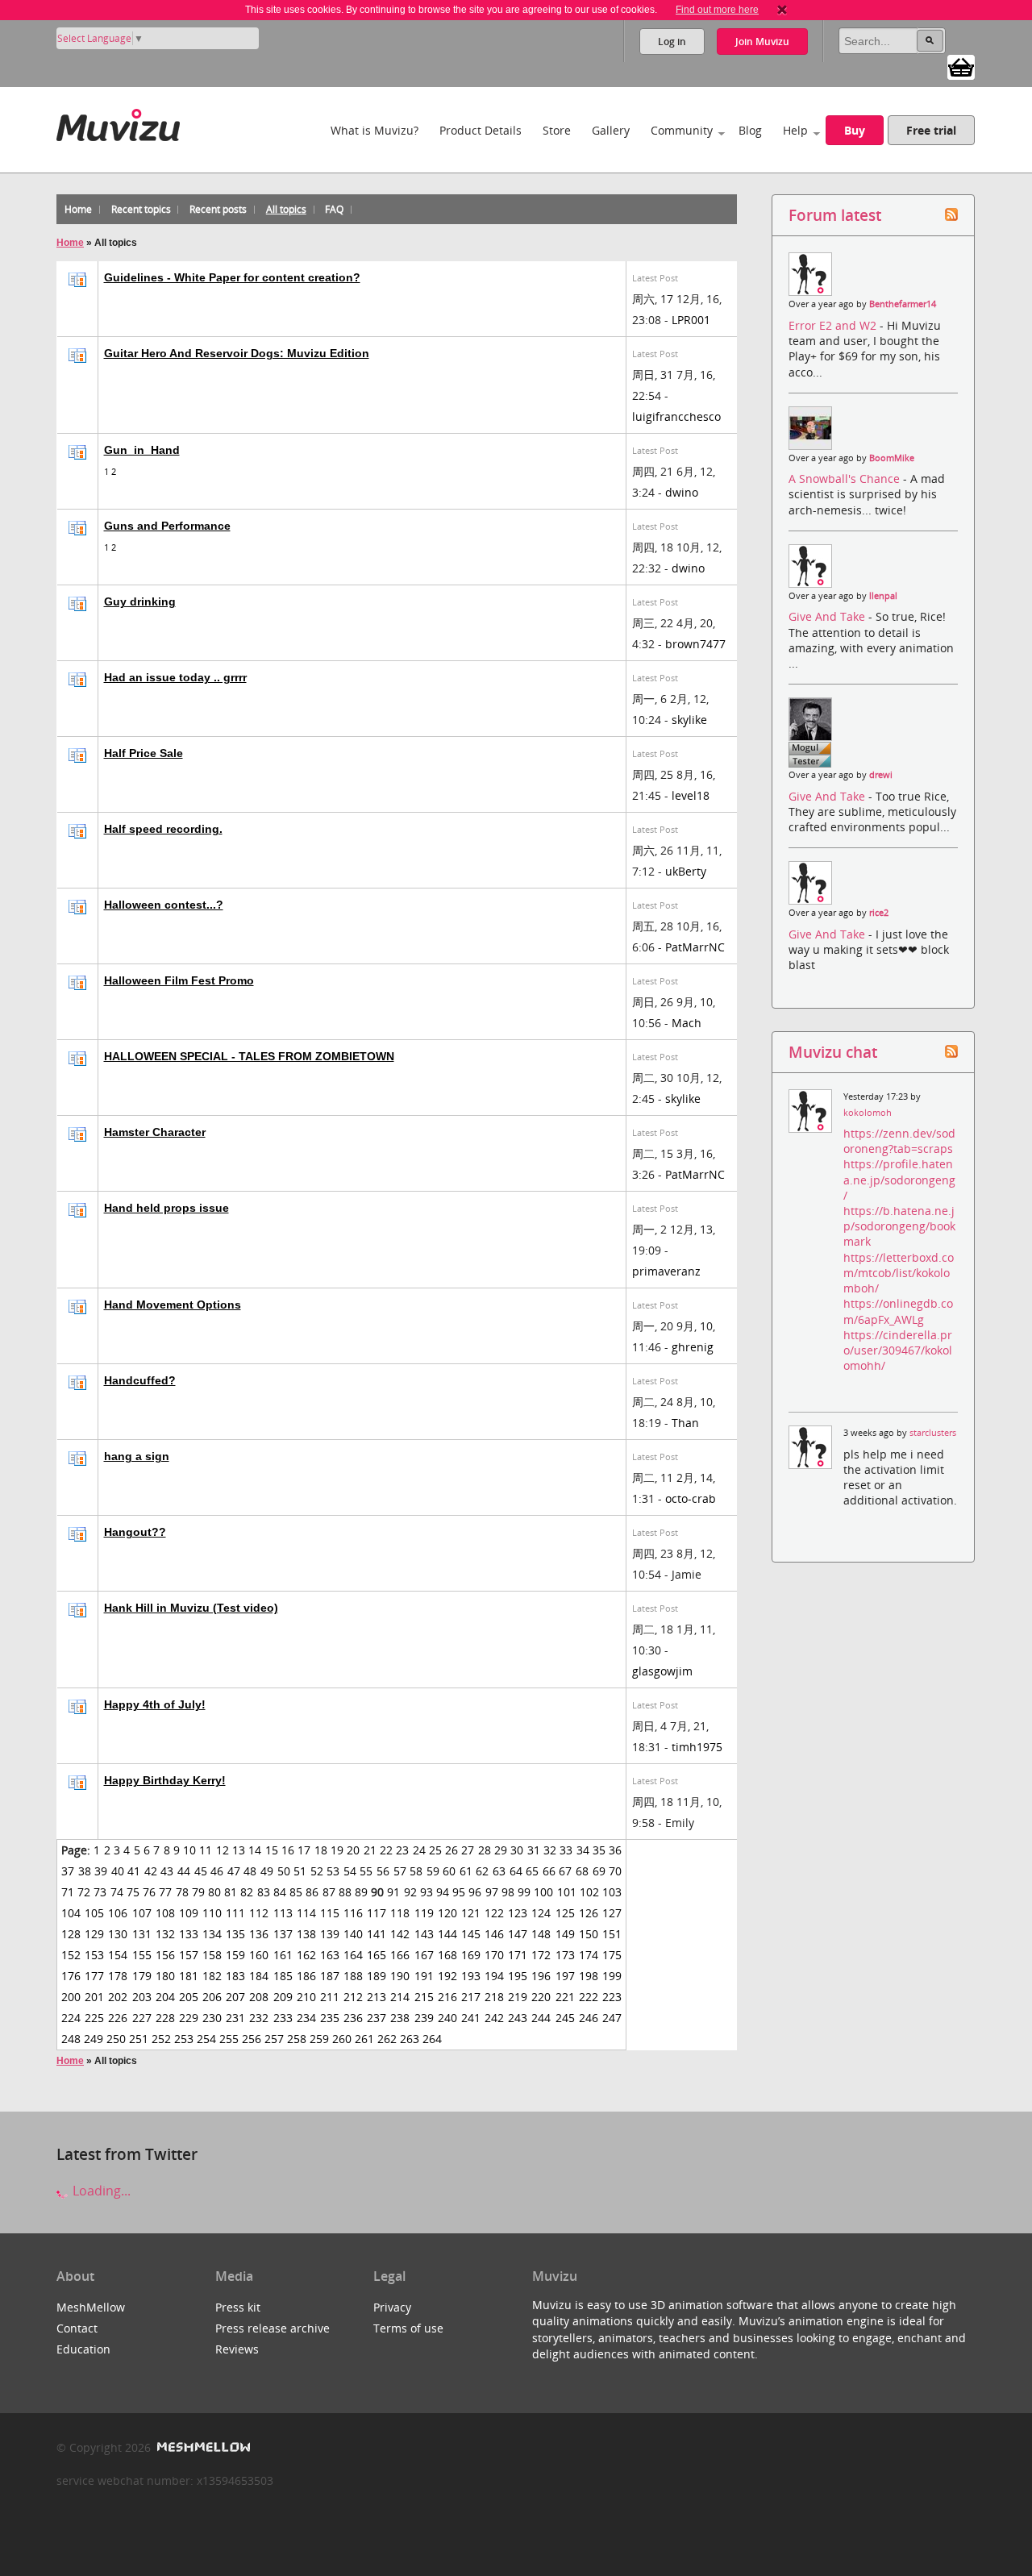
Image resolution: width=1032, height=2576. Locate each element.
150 (589, 1934)
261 (364, 2039)
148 (541, 1934)
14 (255, 1850)
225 (94, 2018)
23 (402, 1850)
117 (377, 1913)
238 (400, 2018)
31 (534, 1850)
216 (447, 1997)
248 (71, 2039)
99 (524, 1892)
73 (100, 1892)
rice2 (879, 913)
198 (589, 1976)
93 (427, 1892)
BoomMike (892, 458)
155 (142, 1955)
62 (482, 1871)
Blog (750, 130)
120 (447, 1913)
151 (612, 1934)
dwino (682, 492)
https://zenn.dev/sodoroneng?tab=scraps (899, 1141)
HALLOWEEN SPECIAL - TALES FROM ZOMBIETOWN (249, 1056)
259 (319, 2039)
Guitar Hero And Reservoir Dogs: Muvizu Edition (237, 353)
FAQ (334, 209)
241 (471, 2018)
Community (682, 130)
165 (377, 1955)
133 (189, 1934)
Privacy (392, 2307)
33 (566, 1850)
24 (419, 1850)
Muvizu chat (833, 1052)
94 (443, 1892)
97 (492, 1892)
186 (306, 1976)
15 (272, 1850)
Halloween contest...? (164, 905)
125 (565, 1913)
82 (247, 1892)
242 (494, 2018)
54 (350, 1871)
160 (259, 1955)
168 (447, 1955)
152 (71, 1955)
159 (235, 1955)
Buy (855, 130)
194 (494, 1976)
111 (235, 1913)
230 (212, 2018)
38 (85, 1871)
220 (541, 1997)
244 (541, 2018)
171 (518, 1955)
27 (468, 1850)
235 (330, 2018)
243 (518, 2018)
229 (189, 2018)
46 (217, 1871)
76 (149, 1892)
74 (117, 1892)
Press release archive (273, 2328)
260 (342, 2039)
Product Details (481, 130)
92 (410, 1892)
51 (300, 1871)
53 (333, 1871)
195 (518, 1976)
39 (101, 1871)
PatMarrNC (695, 947)
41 (134, 1871)
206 (212, 1997)
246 (589, 2018)
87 (329, 1892)
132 (165, 1934)
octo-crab (691, 1498)
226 (118, 2018)
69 (599, 1871)
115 (330, 1913)
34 (583, 1850)
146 (494, 1934)
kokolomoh (868, 1113)
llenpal (883, 596)
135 (235, 1934)
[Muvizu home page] (118, 122)
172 (541, 1955)
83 (264, 1892)
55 (366, 1871)
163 (330, 1955)
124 (541, 1913)
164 (353, 1955)
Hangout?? (135, 1532)
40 (118, 1871)
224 (71, 2018)
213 (377, 1997)
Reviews (237, 2349)
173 (565, 1955)
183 (235, 1976)
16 (288, 1850)
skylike (689, 720)
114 (306, 1913)
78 (182, 1892)
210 (306, 1997)
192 (447, 1976)
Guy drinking (140, 601)
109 (189, 1913)
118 (400, 1913)
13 (239, 1850)
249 (94, 2039)
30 (517, 1850)
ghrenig (693, 1347)
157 (189, 1955)
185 (283, 1976)
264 (432, 2039)
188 (353, 1976)
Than (685, 1423)
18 (321, 1850)
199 (612, 1976)
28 (485, 1850)
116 (353, 1913)
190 (400, 1976)
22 (386, 1850)
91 (393, 1892)
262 (387, 2039)
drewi (881, 775)
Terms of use (408, 2328)
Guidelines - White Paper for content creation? (232, 277)
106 (118, 1913)
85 (296, 1892)
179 (142, 1976)
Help (795, 130)
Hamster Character (155, 1132)
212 (353, 1997)
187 (330, 1976)
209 (283, 1997)
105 (94, 1913)
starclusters (933, 1433)
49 (267, 1871)
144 (447, 1934)
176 (71, 1976)
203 (142, 1997)
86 (312, 1892)
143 (424, 1934)
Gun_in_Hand (142, 450)
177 (94, 1976)
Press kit (238, 2307)
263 (410, 2039)
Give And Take (828, 616)
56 (383, 1871)
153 (94, 1955)
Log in (672, 42)
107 (142, 1913)
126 (589, 1913)
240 (447, 2018)
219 (518, 1997)
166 (400, 1955)
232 (259, 2018)
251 (139, 2039)
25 (435, 1850)
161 (283, 1955)
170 (494, 1955)
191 (424, 1976)
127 (612, 1913)
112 (259, 1913)
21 (370, 1850)
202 (118, 1997)
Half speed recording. (163, 829)
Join (762, 42)
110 (212, 1913)
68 (582, 1871)
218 (494, 1997)
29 (501, 1850)
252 (161, 2039)
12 (223, 1850)
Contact (77, 2328)
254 (206, 2039)
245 (565, 2018)
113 (283, 1913)
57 (400, 1871)
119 (424, 1913)
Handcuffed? (140, 1380)
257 (274, 2039)
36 (615, 1850)
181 (189, 1976)
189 (377, 1976)
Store (557, 130)
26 (451, 1850)
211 (330, 1997)
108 (165, 1913)
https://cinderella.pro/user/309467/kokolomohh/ (898, 1350)
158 (212, 1955)
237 (377, 2018)
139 (330, 1934)
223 (612, 1997)
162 (306, 1955)
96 (475, 1892)
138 (306, 1934)
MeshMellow (91, 2307)
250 (116, 2039)
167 (424, 1955)
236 (353, 2018)
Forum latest (835, 215)
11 (206, 1850)
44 (184, 1871)
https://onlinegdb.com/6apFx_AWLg (898, 1311)
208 (259, 1997)
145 (471, 1934)
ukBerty (686, 871)
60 (449, 1871)
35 (599, 1850)
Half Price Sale (144, 753)
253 (184, 2039)
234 (306, 2018)
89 (361, 1892)
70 (615, 1871)
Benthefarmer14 (903, 304)
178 (118, 1976)
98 (508, 1892)
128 (71, 1934)
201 (94, 1997)
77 (165, 1892)
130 (118, 1934)
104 (71, 1913)
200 (71, 1997)
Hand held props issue (166, 1208)
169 (471, 1955)
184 (259, 1976)
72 (84, 1892)
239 (424, 2018)
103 (612, 1892)
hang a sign (137, 1456)
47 (234, 1871)
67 (565, 1871)
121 (471, 1913)
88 (345, 1892)
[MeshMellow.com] (202, 2447)
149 (565, 1934)
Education (83, 2349)
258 (297, 2039)
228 (165, 2018)
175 (612, 1955)
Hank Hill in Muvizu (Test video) (191, 1608)
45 (201, 1871)
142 (400, 1934)
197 (565, 1976)
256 (252, 2039)
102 (589, 1892)
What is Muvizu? (375, 130)
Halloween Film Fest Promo (179, 980)
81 (231, 1892)
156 (165, 1955)
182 (212, 1976)
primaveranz (666, 1271)
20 (353, 1850)
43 (167, 1871)
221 (565, 1997)
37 (68, 1871)
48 (250, 1871)
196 (541, 1976)
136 (259, 1934)
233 (283, 2018)
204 (165, 1997)
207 (235, 1997)
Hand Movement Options (173, 1305)
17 (304, 1850)
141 (377, 1934)
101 (567, 1892)
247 (612, 2018)
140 (353, 1934)
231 (235, 2018)
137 (283, 1934)
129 (94, 1934)
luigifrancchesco (676, 416)
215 (424, 1997)
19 (337, 1850)
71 (68, 1892)
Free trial (931, 130)
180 (165, 1976)
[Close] (782, 10)
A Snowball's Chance (846, 479)
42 (151, 1871)
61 (466, 1871)
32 (550, 1850)
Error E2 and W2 (834, 325)
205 (189, 1997)
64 (516, 1871)
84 (280, 1892)
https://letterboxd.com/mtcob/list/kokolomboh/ (899, 1273)
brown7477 (695, 644)
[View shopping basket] (961, 66)
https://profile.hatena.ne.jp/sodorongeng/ (899, 1179)
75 (133, 1892)
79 (198, 1892)
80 (214, 1892)
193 (471, 1976)
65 (532, 1871)
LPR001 (691, 320)
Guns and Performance (167, 526)
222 (589, 1997)
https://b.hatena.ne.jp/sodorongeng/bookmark (899, 1226)
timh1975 (697, 1747)
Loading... (100, 2191)
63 (499, 1871)
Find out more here (717, 10)
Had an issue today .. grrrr (175, 677)
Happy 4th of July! (155, 1704)
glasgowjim (662, 1671)
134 (212, 1934)
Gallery (611, 130)
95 (459, 1892)
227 (142, 2018)
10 (189, 1850)
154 (118, 1955)
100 (543, 1892)
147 (518, 1934)
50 (284, 1871)
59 (433, 1871)
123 (518, 1913)
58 (416, 1871)
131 (142, 1934)
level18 (691, 795)
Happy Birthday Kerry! (165, 1780)
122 (494, 1913)
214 (400, 1997)
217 (471, 1997)
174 (589, 1955)
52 (317, 1871)
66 (549, 1871)
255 (229, 2039)
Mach (687, 1023)
